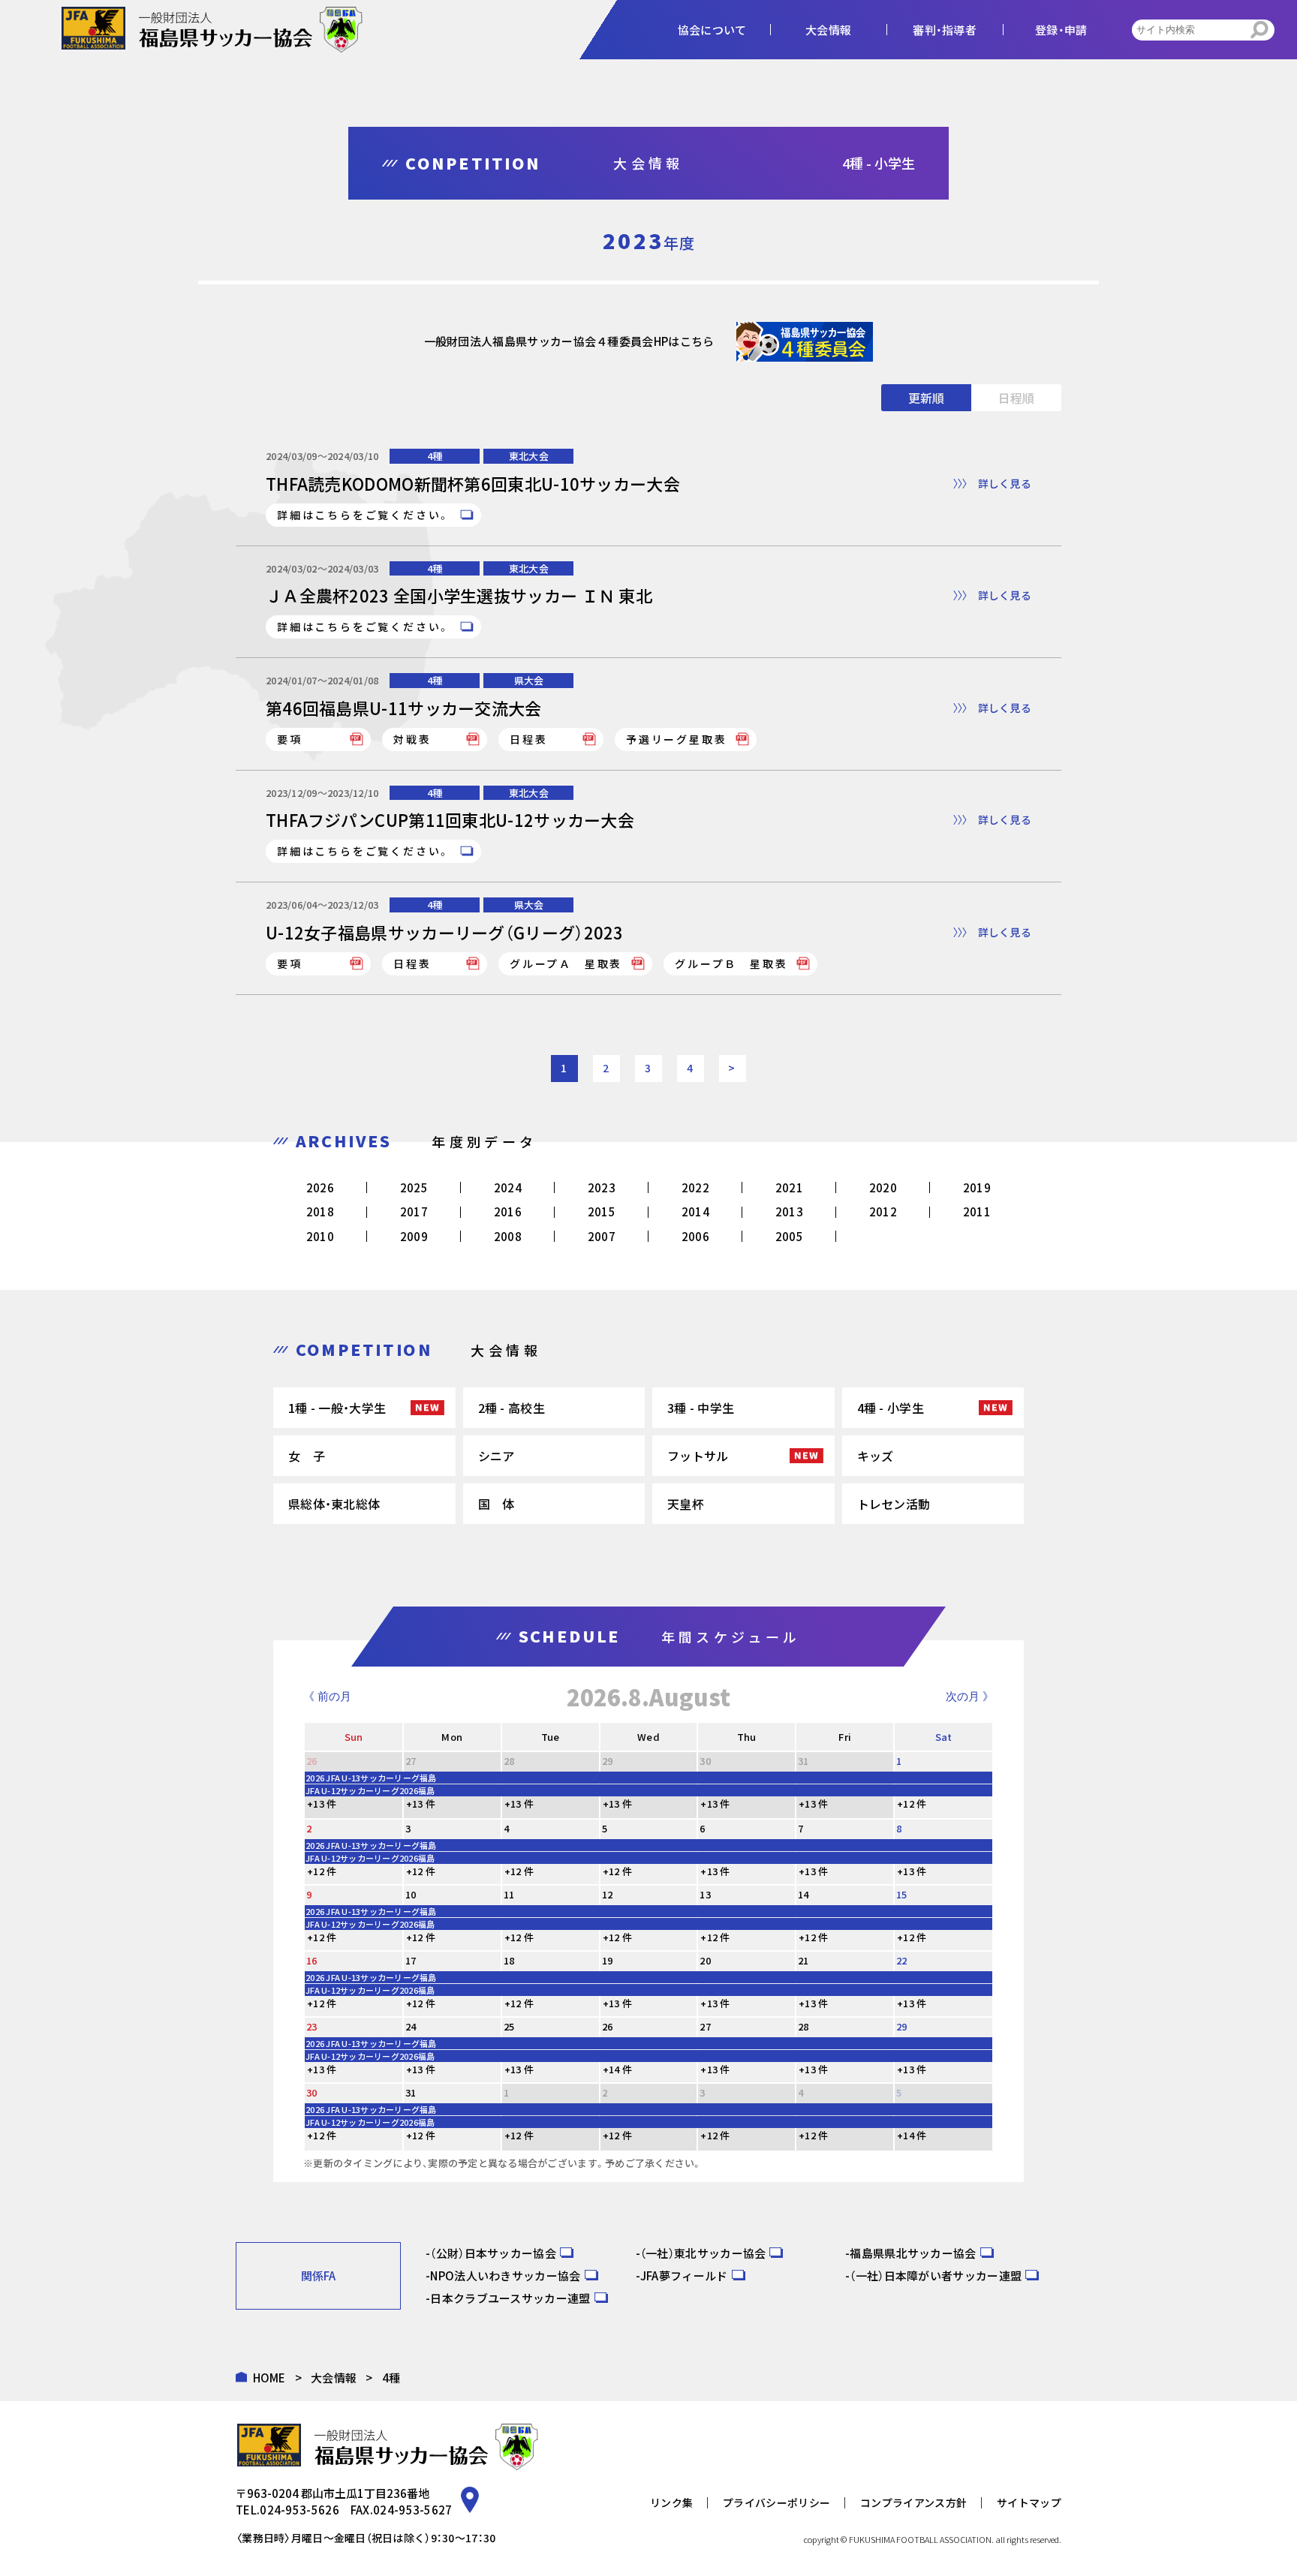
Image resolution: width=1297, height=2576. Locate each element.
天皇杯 (686, 1504)
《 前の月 (327, 1696)
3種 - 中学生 (701, 1408)
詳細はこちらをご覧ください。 (364, 515)
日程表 (528, 739)
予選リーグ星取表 (676, 739)
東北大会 (529, 456)
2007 (602, 1236)
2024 (508, 1187)
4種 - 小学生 (891, 1408)
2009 (414, 1236)
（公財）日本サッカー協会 (493, 2253)
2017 (414, 1211)
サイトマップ (1029, 2502)
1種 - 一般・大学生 (337, 1408)
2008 (508, 1236)
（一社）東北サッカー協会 (703, 2253)
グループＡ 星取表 (566, 963)
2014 (695, 1211)
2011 (977, 1211)
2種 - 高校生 (512, 1408)
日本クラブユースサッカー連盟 (510, 2298)
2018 (320, 1211)
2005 (789, 1236)
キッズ (876, 1456)
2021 (789, 1187)
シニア (497, 1456)
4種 (435, 456)
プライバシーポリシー (776, 2502)
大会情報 (334, 2378)
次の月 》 (970, 1696)
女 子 (307, 1456)
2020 (883, 1187)
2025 (414, 1187)
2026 (320, 1187)
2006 (695, 1236)
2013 (789, 1211)
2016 (508, 1211)
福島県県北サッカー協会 (913, 2253)
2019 (977, 1187)
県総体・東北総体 (334, 1504)
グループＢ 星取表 (731, 963)
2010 (320, 1236)
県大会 (529, 680)
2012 (883, 1211)
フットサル (698, 1456)
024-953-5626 (299, 2510)
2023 (602, 1187)
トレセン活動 (894, 1504)
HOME (269, 2378)
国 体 (497, 1504)
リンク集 (671, 2502)
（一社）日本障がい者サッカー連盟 (936, 2275)
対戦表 (412, 739)
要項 (290, 739)
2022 (695, 1187)
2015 (602, 1211)
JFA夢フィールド (684, 2275)
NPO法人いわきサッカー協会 (505, 2275)
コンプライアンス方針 (913, 2502)
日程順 (1016, 398)
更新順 (926, 398)
